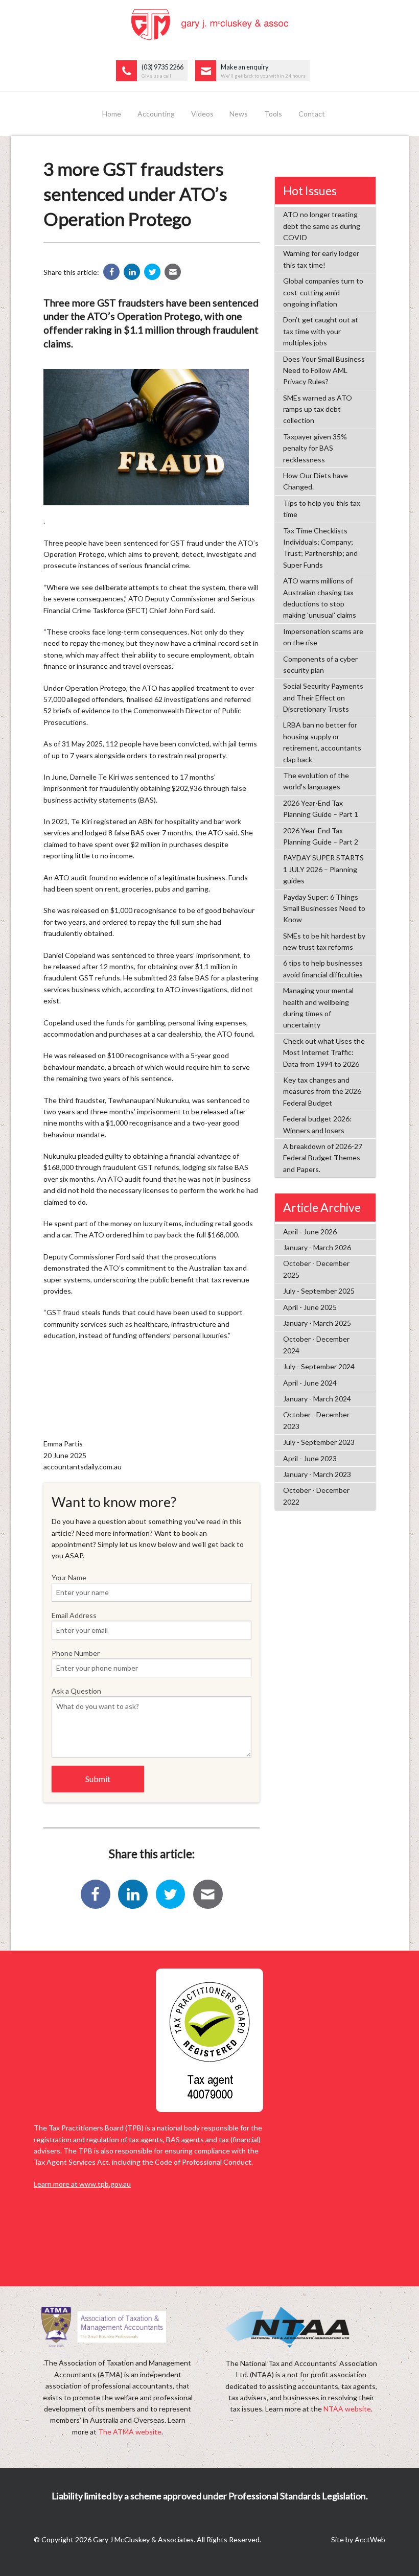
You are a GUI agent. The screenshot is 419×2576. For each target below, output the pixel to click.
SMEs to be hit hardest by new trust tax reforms (324, 941)
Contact (312, 114)
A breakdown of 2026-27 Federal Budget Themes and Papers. (323, 1158)
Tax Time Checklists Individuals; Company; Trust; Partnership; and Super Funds (320, 548)
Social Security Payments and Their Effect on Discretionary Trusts (323, 697)
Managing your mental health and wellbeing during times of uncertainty (318, 1008)
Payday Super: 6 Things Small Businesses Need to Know (324, 908)
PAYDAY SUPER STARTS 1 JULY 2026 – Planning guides (323, 869)
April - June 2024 (310, 1383)
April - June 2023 (310, 1458)
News (239, 114)
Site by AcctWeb (358, 2539)
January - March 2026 (317, 1247)
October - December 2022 (316, 1496)
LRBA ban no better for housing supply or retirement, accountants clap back (322, 742)
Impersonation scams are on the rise (323, 637)
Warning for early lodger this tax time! (321, 259)
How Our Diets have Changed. (316, 481)
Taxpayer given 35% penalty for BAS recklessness (315, 448)
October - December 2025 (316, 1269)
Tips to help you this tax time (322, 509)
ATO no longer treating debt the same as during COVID (322, 226)
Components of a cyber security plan (320, 664)
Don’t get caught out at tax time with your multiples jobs (321, 331)
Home (112, 114)
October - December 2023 (316, 1420)
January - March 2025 (317, 1323)
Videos (202, 114)
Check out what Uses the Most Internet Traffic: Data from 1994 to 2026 (324, 1052)
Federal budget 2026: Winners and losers (317, 1124)
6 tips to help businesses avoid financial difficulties (323, 968)
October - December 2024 (316, 1344)
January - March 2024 (317, 1399)
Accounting (156, 114)
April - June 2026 (310, 1232)
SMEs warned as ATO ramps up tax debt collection (318, 409)
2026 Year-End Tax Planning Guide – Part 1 (321, 809)
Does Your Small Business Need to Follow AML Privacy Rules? (324, 370)
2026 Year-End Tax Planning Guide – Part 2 (321, 836)
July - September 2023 (319, 1442)
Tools (273, 114)
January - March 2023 (317, 1474)
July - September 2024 (319, 1366)
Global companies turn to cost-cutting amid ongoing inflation (323, 292)
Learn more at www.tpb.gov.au (82, 2184)
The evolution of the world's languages (316, 781)
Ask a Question (76, 1691)
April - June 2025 (310, 1307)
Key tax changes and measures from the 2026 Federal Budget (322, 1091)
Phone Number (76, 1653)
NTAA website (347, 2409)
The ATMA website (130, 2432)
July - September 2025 (319, 1291)
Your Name (69, 1577)
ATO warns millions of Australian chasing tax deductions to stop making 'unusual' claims (320, 598)
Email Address (74, 1615)
